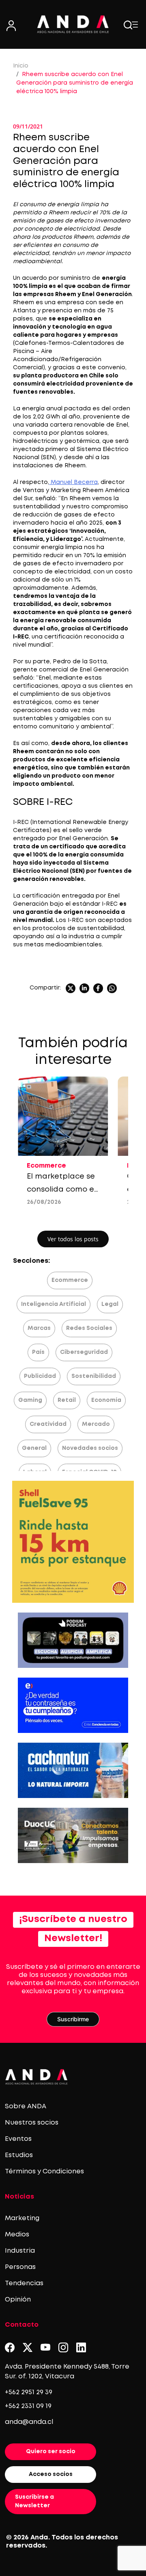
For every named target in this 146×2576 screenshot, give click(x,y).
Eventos (18, 2139)
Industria (20, 2251)
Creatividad (48, 1424)
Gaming (30, 1400)
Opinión (18, 2300)
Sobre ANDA (26, 2106)
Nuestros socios (32, 2123)
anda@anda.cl (29, 2422)
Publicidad (40, 1376)
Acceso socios (51, 2474)
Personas (20, 2267)
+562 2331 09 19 (28, 2406)
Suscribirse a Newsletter (34, 2501)
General (34, 1448)
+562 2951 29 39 (29, 2392)
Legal (110, 1304)
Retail (67, 1400)
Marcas (39, 1328)
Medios (17, 2235)
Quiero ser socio (51, 2452)
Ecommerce (70, 1280)
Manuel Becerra (73, 482)
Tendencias (24, 2283)
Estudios (19, 2155)
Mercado (96, 1424)
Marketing (22, 2218)
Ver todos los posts (73, 1239)
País (38, 1352)
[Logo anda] (73, 24)
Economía (106, 1400)
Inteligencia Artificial (54, 1304)
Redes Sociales (89, 1328)
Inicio (21, 66)
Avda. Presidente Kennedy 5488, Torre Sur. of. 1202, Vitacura (67, 2372)
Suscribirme (73, 2019)
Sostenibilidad (94, 1376)
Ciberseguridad (84, 1352)
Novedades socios (90, 1448)
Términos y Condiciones (44, 2172)
